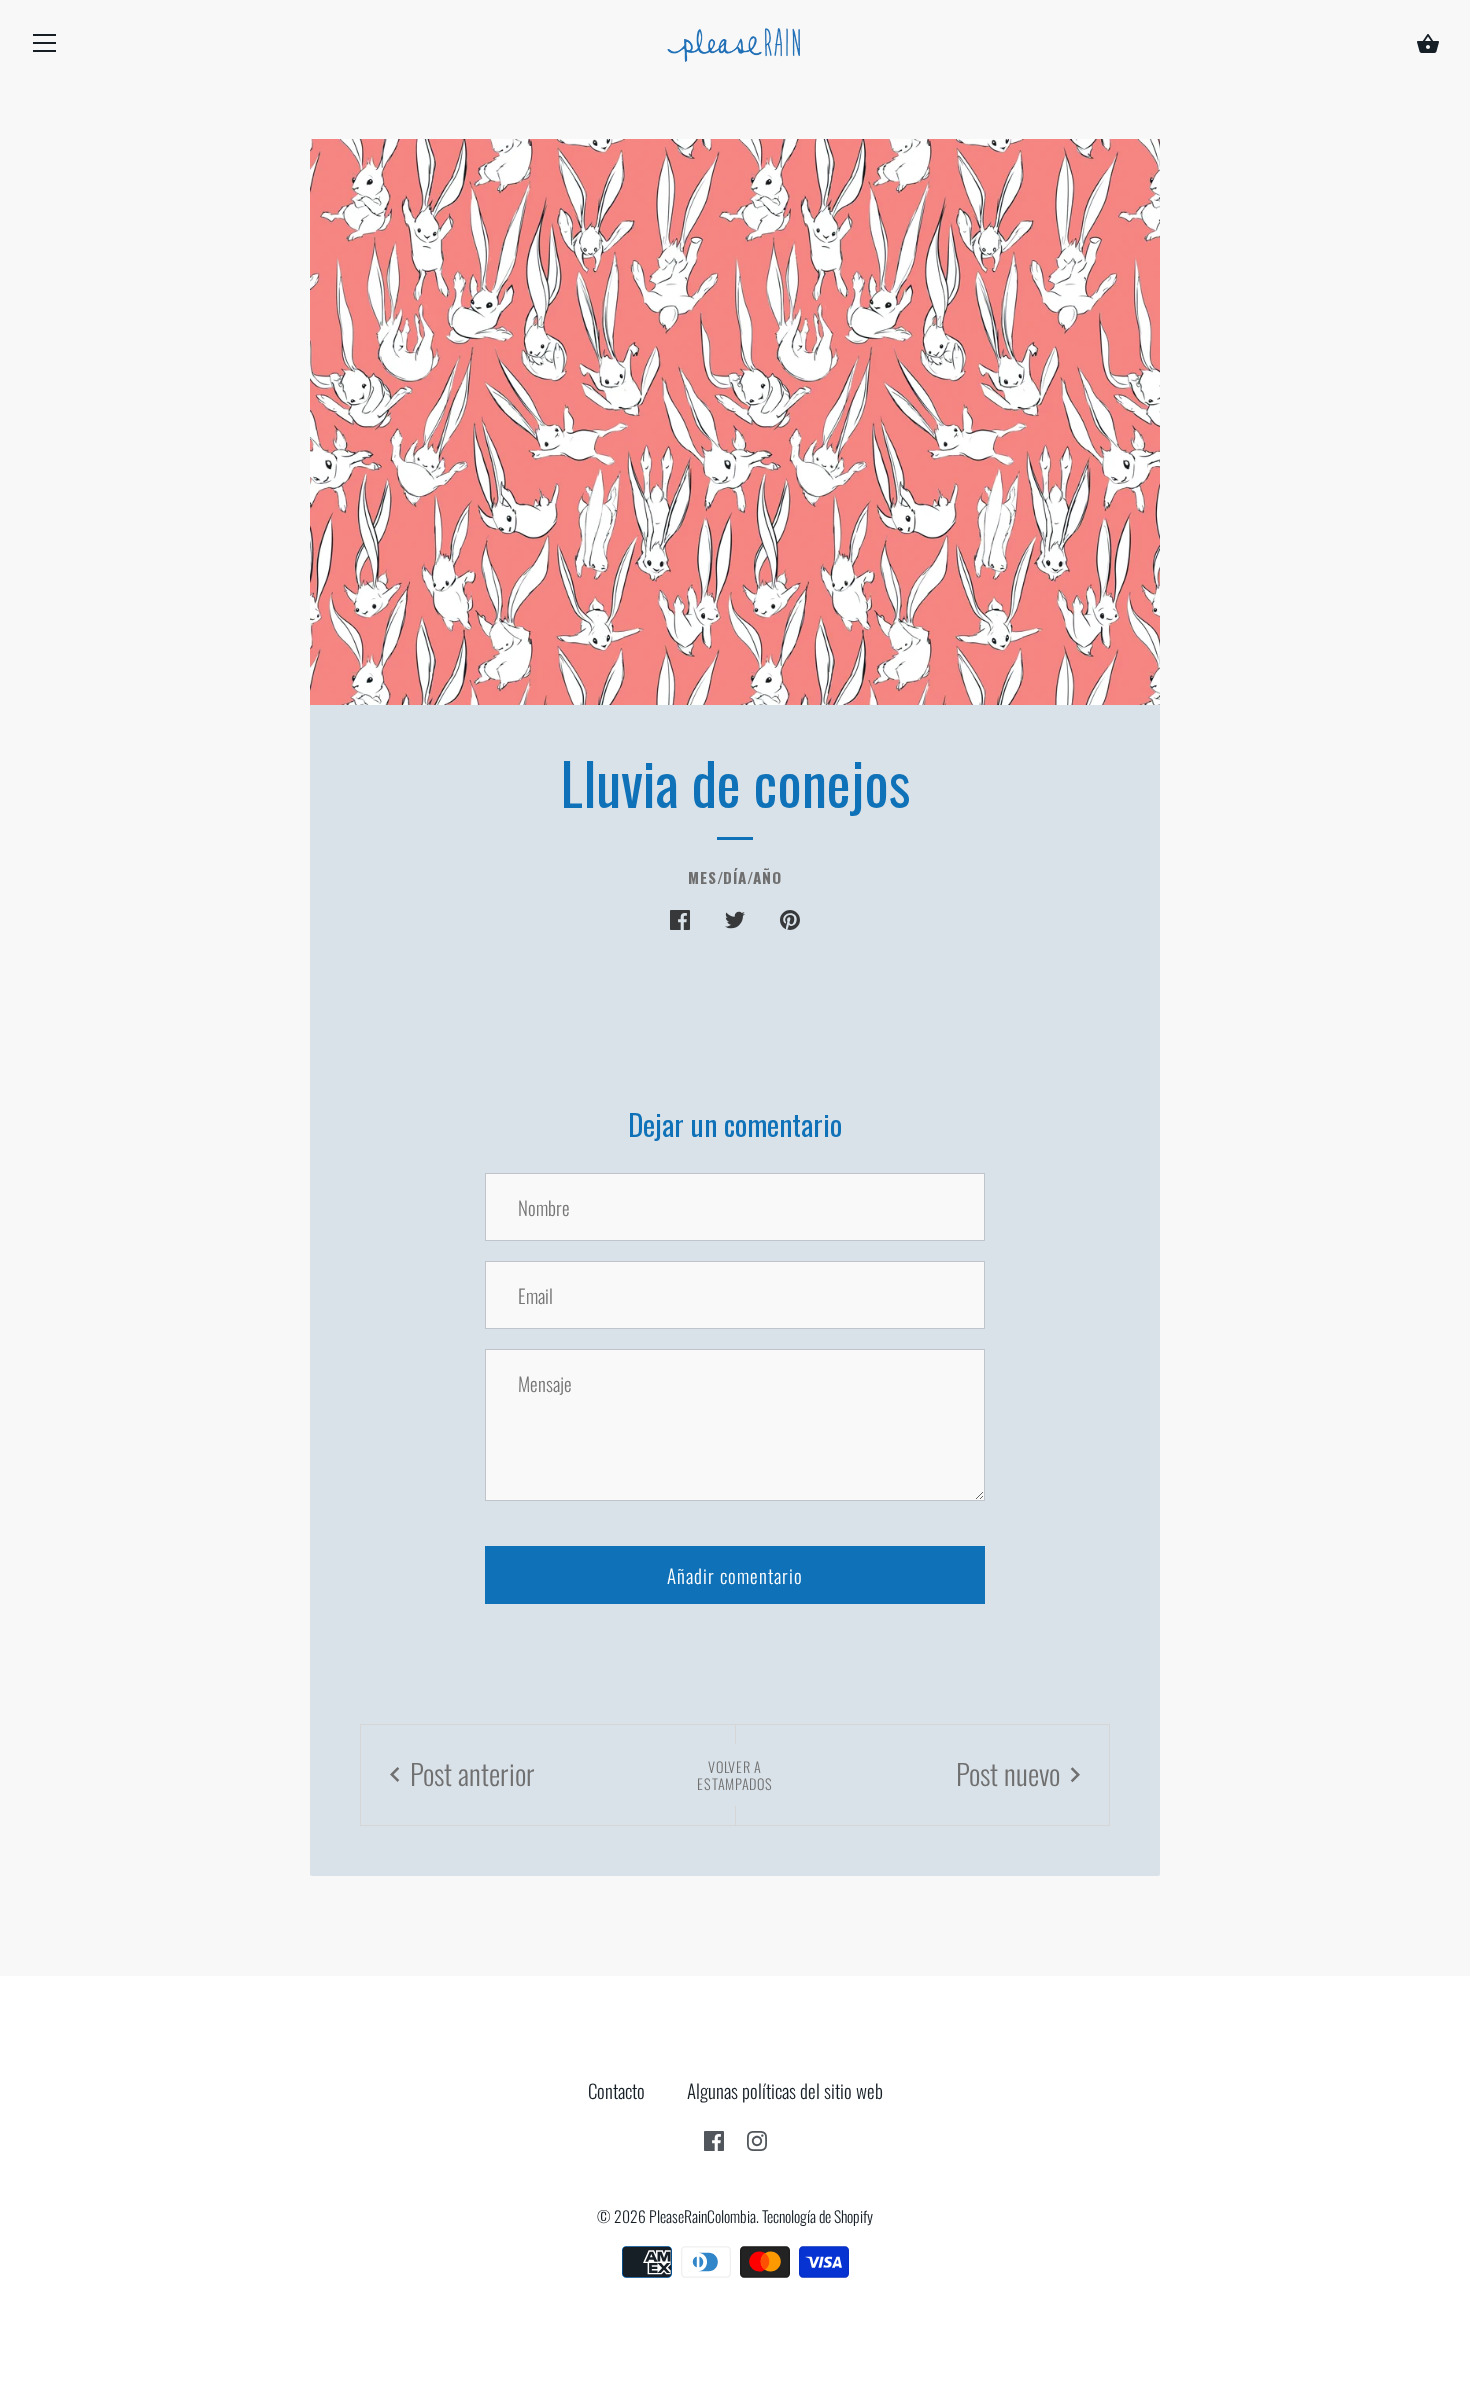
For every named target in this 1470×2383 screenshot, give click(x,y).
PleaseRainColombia (702, 2216)
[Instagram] (757, 2137)
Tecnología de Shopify (817, 2216)
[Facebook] (714, 2137)
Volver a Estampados (734, 1775)
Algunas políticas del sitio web (785, 2090)
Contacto (616, 2090)
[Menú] (45, 47)
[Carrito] (1428, 46)
